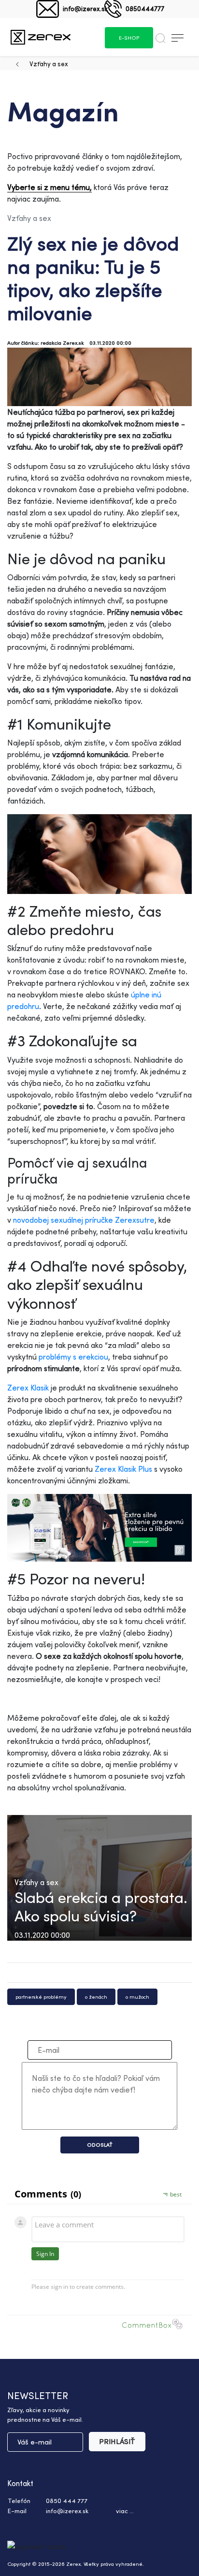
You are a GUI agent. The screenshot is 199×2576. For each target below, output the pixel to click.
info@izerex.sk (85, 8)
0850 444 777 (67, 2501)
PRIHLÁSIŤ (117, 2441)
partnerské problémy (41, 1997)
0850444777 (145, 8)
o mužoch (137, 1997)
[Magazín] (41, 37)
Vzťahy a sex (49, 64)
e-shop (129, 38)
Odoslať (100, 2145)
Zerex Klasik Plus (123, 1469)
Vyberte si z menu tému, (50, 187)
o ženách (96, 1997)
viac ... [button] (125, 2511)
